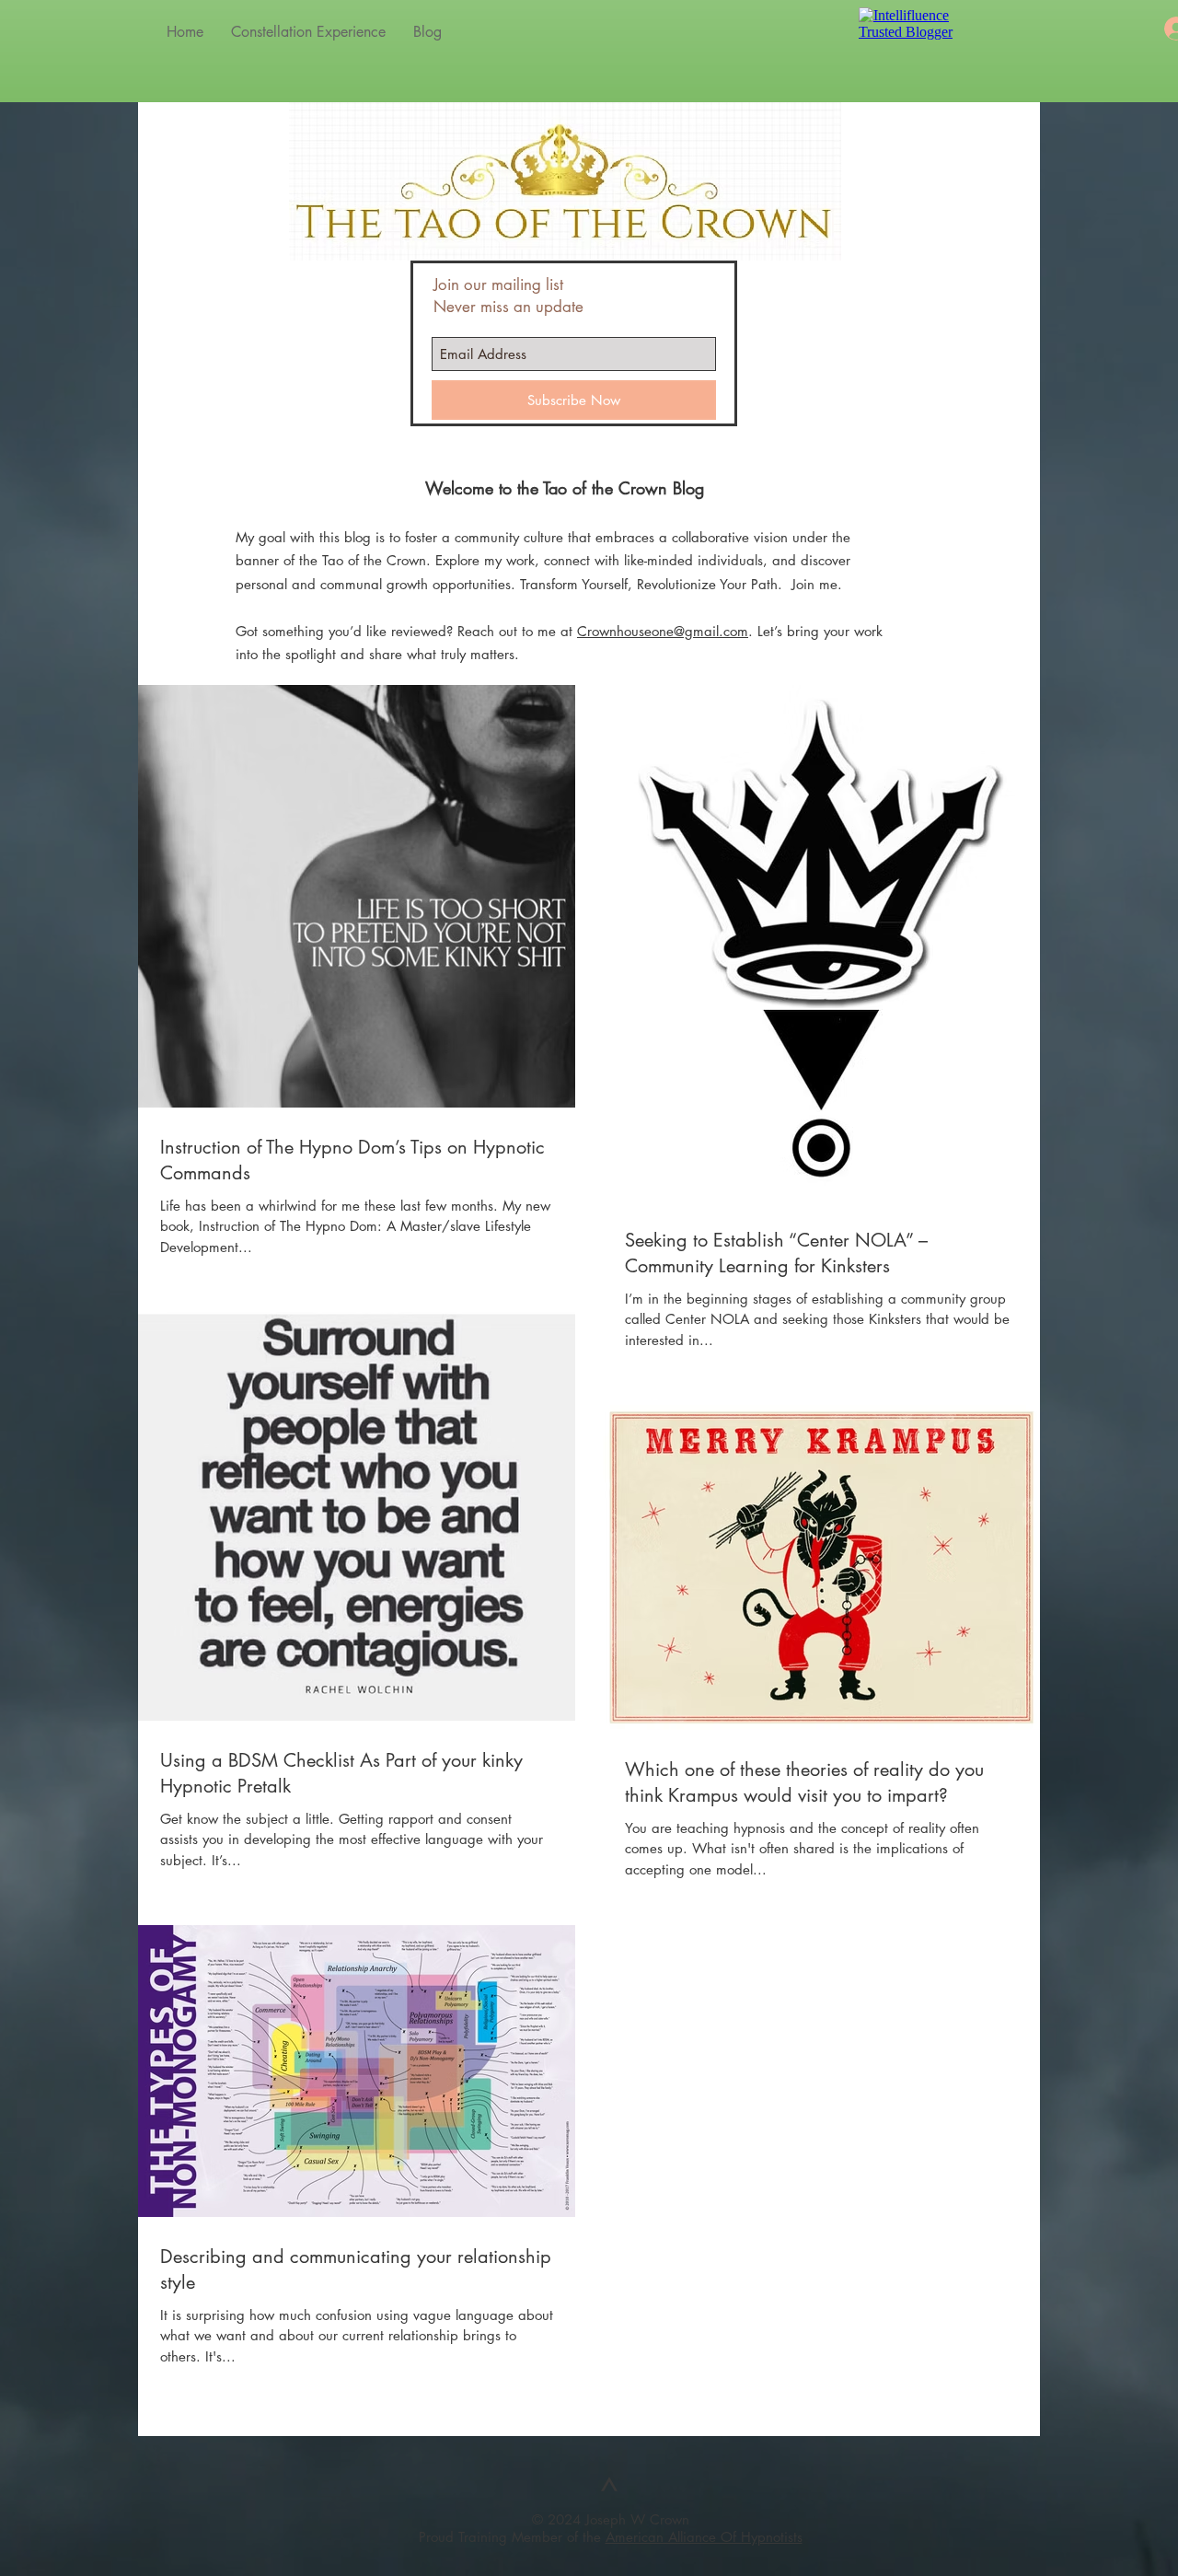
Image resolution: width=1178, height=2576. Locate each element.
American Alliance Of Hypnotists (704, 2537)
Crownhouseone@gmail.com (663, 631)
